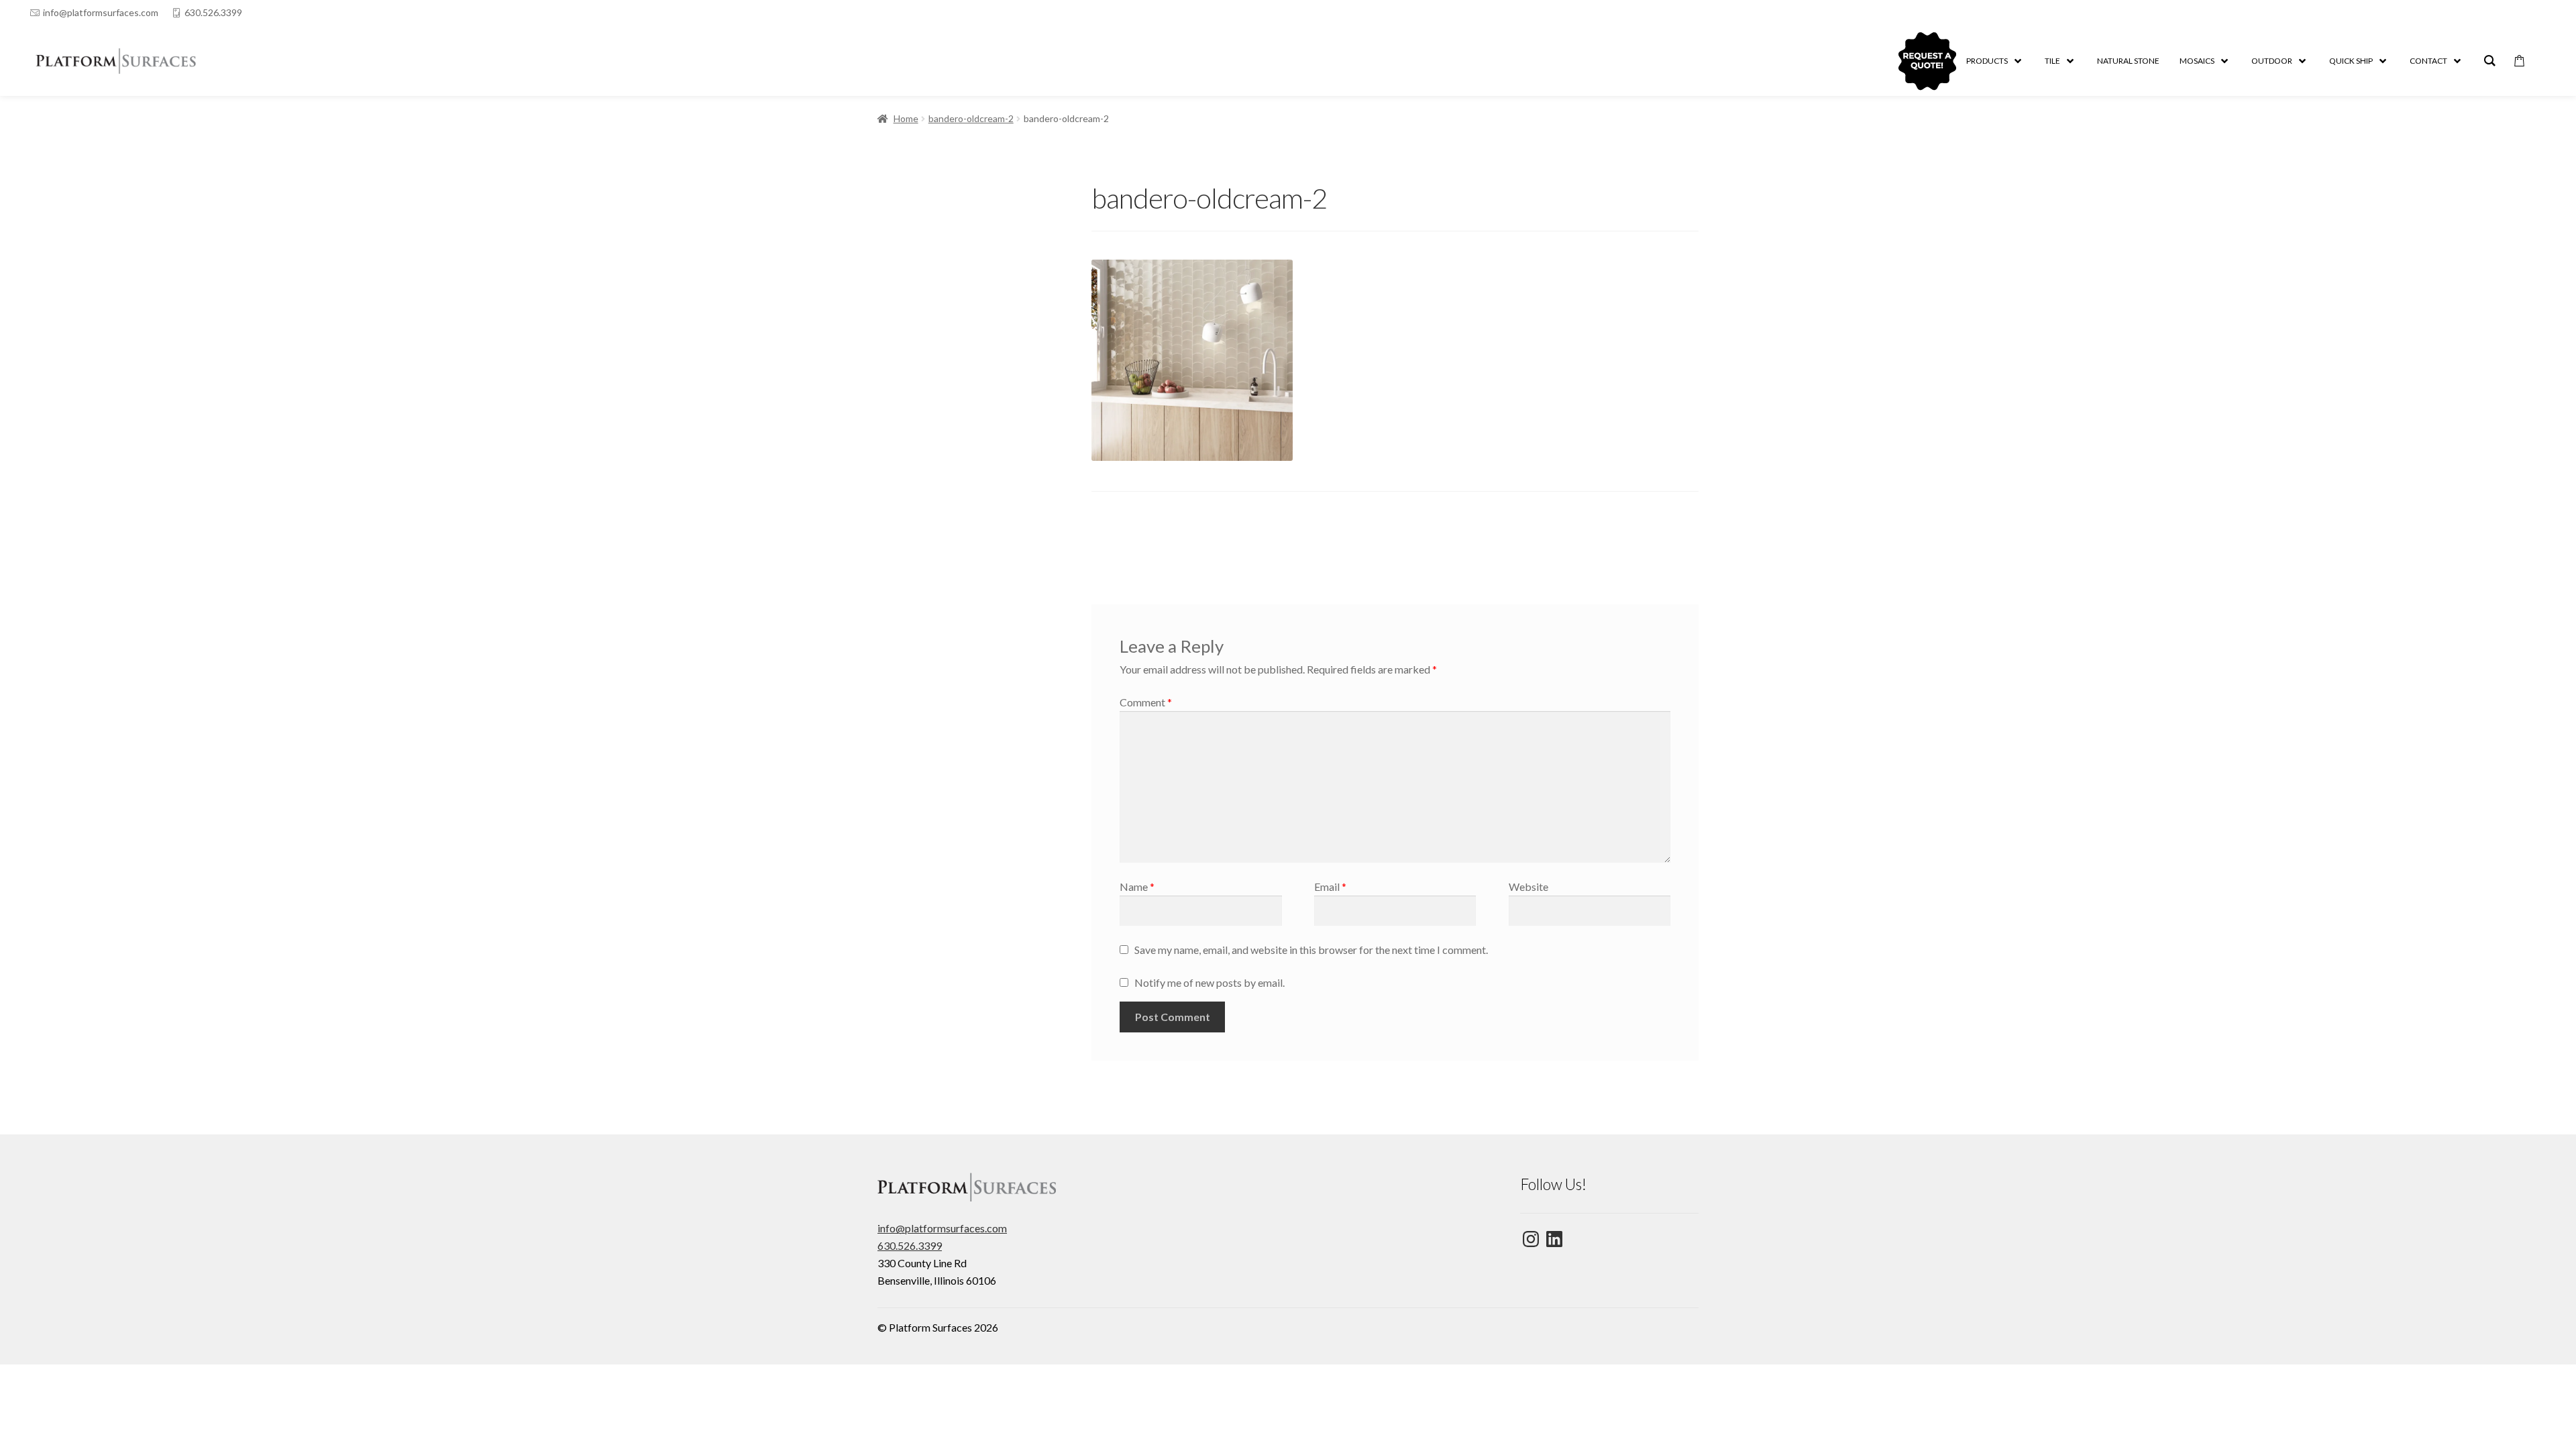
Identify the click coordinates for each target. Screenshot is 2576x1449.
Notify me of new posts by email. (1210, 982)
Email (1330, 887)
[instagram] (2540, 13)
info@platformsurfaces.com (101, 12)
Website (1528, 887)
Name (1137, 887)
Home (906, 118)
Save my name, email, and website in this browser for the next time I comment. (1311, 950)
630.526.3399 (213, 12)
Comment (1146, 702)
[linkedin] (2514, 13)
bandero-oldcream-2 (971, 118)
